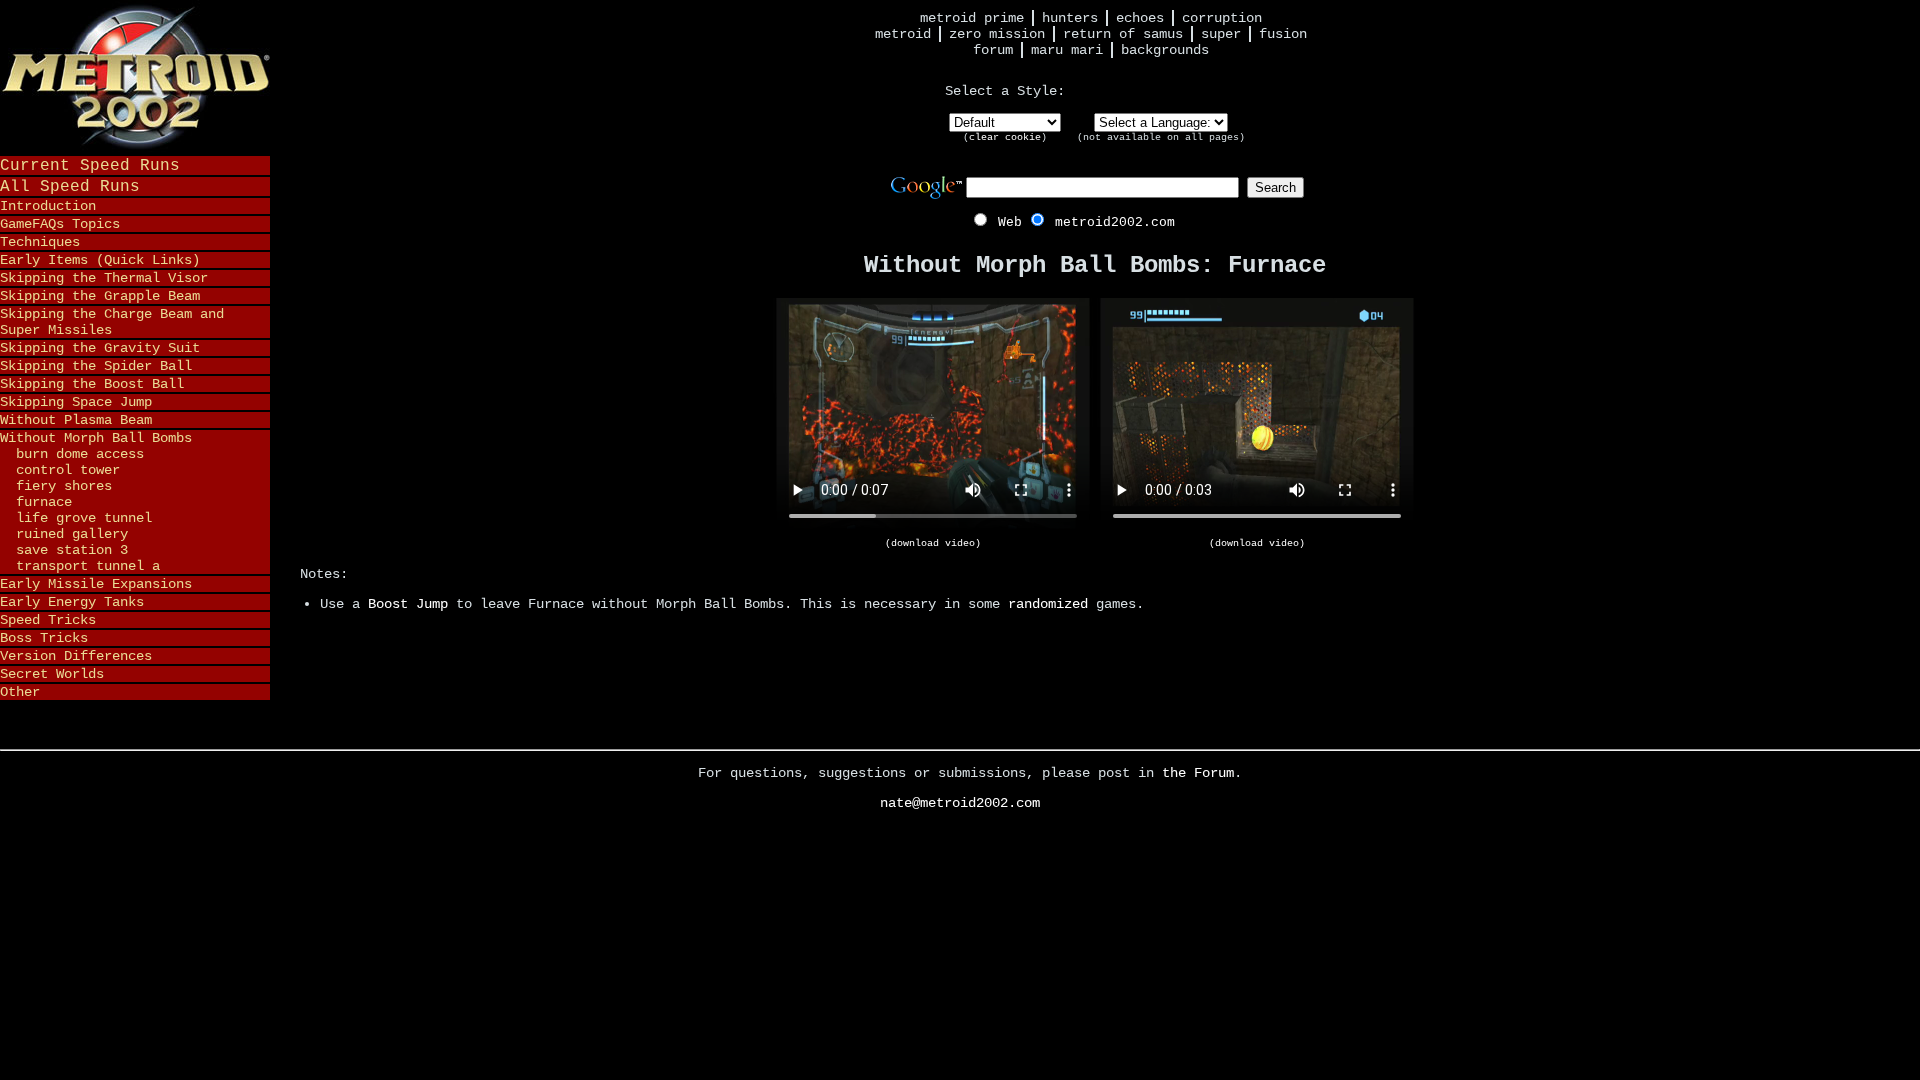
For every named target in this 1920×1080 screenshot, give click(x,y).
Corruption (1222, 18)
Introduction (48, 206)
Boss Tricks (44, 638)
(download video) (933, 543)
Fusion (1283, 34)
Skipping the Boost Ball (92, 384)
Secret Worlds (52, 674)
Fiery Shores (64, 486)
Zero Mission (997, 34)
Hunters (1070, 18)
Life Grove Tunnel (84, 518)
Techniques (40, 242)
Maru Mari (1067, 50)
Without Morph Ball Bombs (96, 438)
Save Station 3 (72, 550)
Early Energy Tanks (72, 602)
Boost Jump (408, 604)
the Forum (1198, 773)
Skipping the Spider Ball (96, 366)
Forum (993, 50)
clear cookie (1005, 137)
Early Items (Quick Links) (100, 260)
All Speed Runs (70, 186)
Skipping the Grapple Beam (100, 296)
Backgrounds (1165, 50)
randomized (1048, 604)
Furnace (44, 502)
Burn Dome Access (80, 454)
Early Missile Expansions (96, 584)
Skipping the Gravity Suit (100, 348)
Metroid (903, 34)
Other (20, 692)
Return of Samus (1123, 34)
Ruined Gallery (72, 534)
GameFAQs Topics (60, 224)
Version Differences (76, 656)
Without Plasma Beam (76, 420)
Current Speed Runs (90, 165)
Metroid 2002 (135, 77)
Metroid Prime (972, 18)
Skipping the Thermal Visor (104, 278)
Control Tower (68, 470)
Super (1221, 34)
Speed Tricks (48, 620)
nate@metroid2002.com (960, 803)
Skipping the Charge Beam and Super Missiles (112, 322)
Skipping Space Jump (76, 402)
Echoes (1140, 18)
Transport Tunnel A (88, 566)
